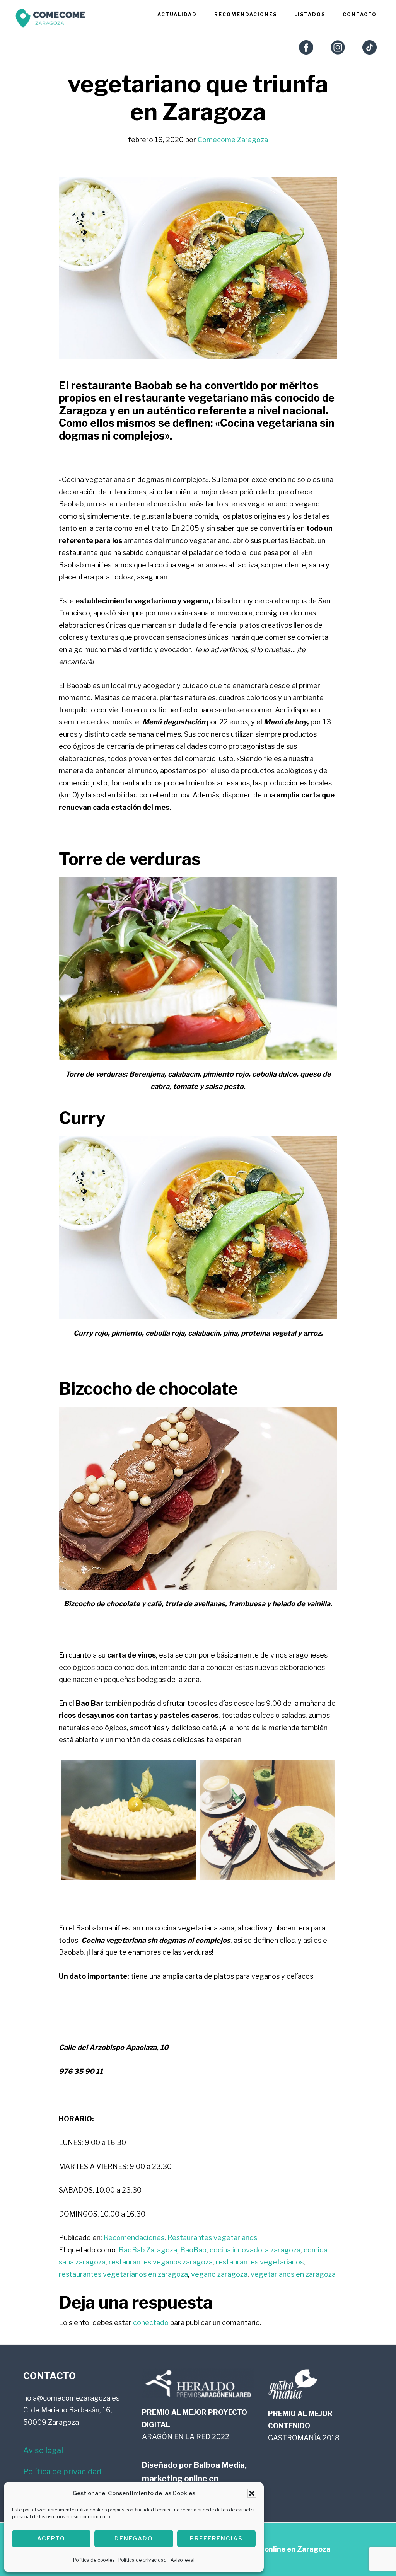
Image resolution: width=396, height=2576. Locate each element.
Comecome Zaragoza (50, 20)
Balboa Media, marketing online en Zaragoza (194, 2479)
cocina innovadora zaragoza (255, 2250)
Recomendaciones (134, 2238)
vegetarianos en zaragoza (293, 2274)
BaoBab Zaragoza (148, 2250)
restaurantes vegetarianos (260, 2262)
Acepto (51, 2539)
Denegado (134, 2539)
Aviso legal (183, 2560)
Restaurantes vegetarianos (212, 2238)
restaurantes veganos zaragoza (161, 2262)
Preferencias (216, 2539)
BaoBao (193, 2250)
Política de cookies (94, 2560)
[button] (252, 2493)
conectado (151, 2323)
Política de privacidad (143, 2560)
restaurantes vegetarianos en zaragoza (123, 2274)
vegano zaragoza (219, 2274)
